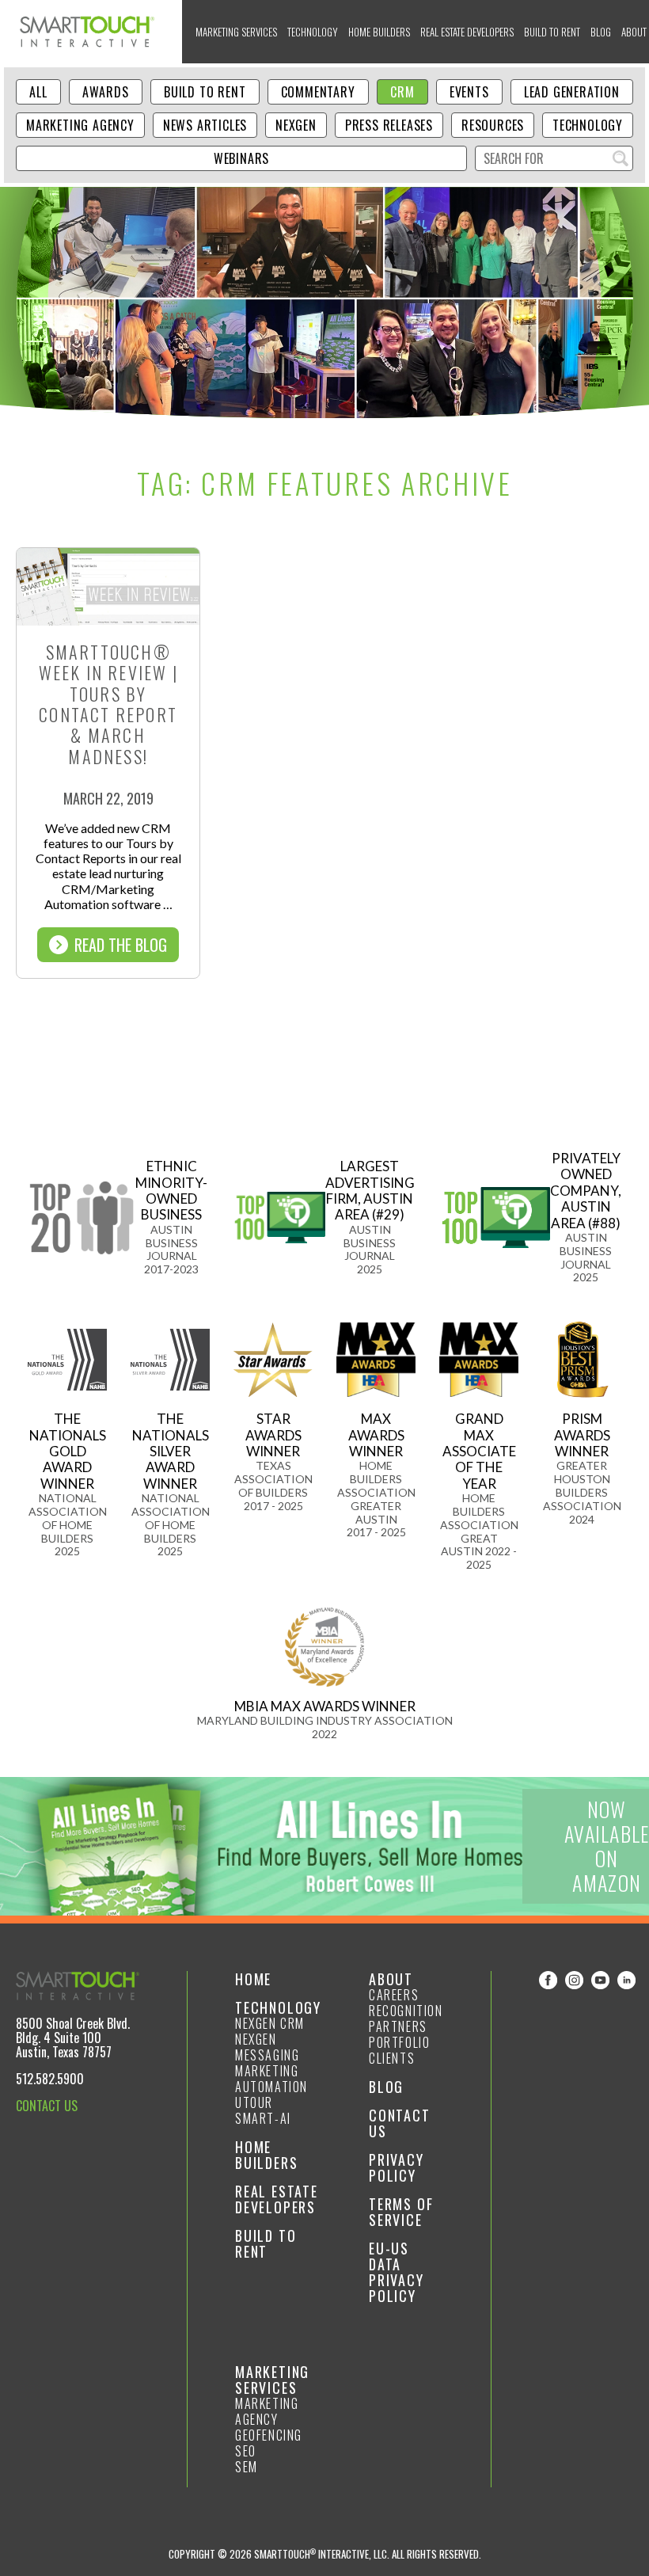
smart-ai (263, 2118)
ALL (38, 92)
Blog (601, 32)
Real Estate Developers (467, 32)
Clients (392, 2058)
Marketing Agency (80, 125)
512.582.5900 (50, 2079)
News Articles (205, 125)
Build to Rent (552, 32)
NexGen (296, 125)
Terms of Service (401, 2212)
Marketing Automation (271, 2079)
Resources (493, 125)
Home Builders (379, 32)
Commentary (318, 92)
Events (469, 92)
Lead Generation (572, 92)
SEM (247, 2467)
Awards (106, 92)
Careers (394, 1995)
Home (253, 1979)
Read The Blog (121, 945)
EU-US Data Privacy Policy (397, 2272)
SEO (246, 2451)
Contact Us (400, 2123)
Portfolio (399, 2042)
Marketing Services (236, 32)
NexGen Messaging (267, 2047)
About (391, 1979)
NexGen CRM (270, 2023)
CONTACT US (47, 2106)
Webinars (241, 158)
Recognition (406, 2011)
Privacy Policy (397, 2167)
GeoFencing (269, 2435)
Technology (313, 32)
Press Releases (389, 125)
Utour (254, 2102)
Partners (398, 2026)
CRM (402, 92)
